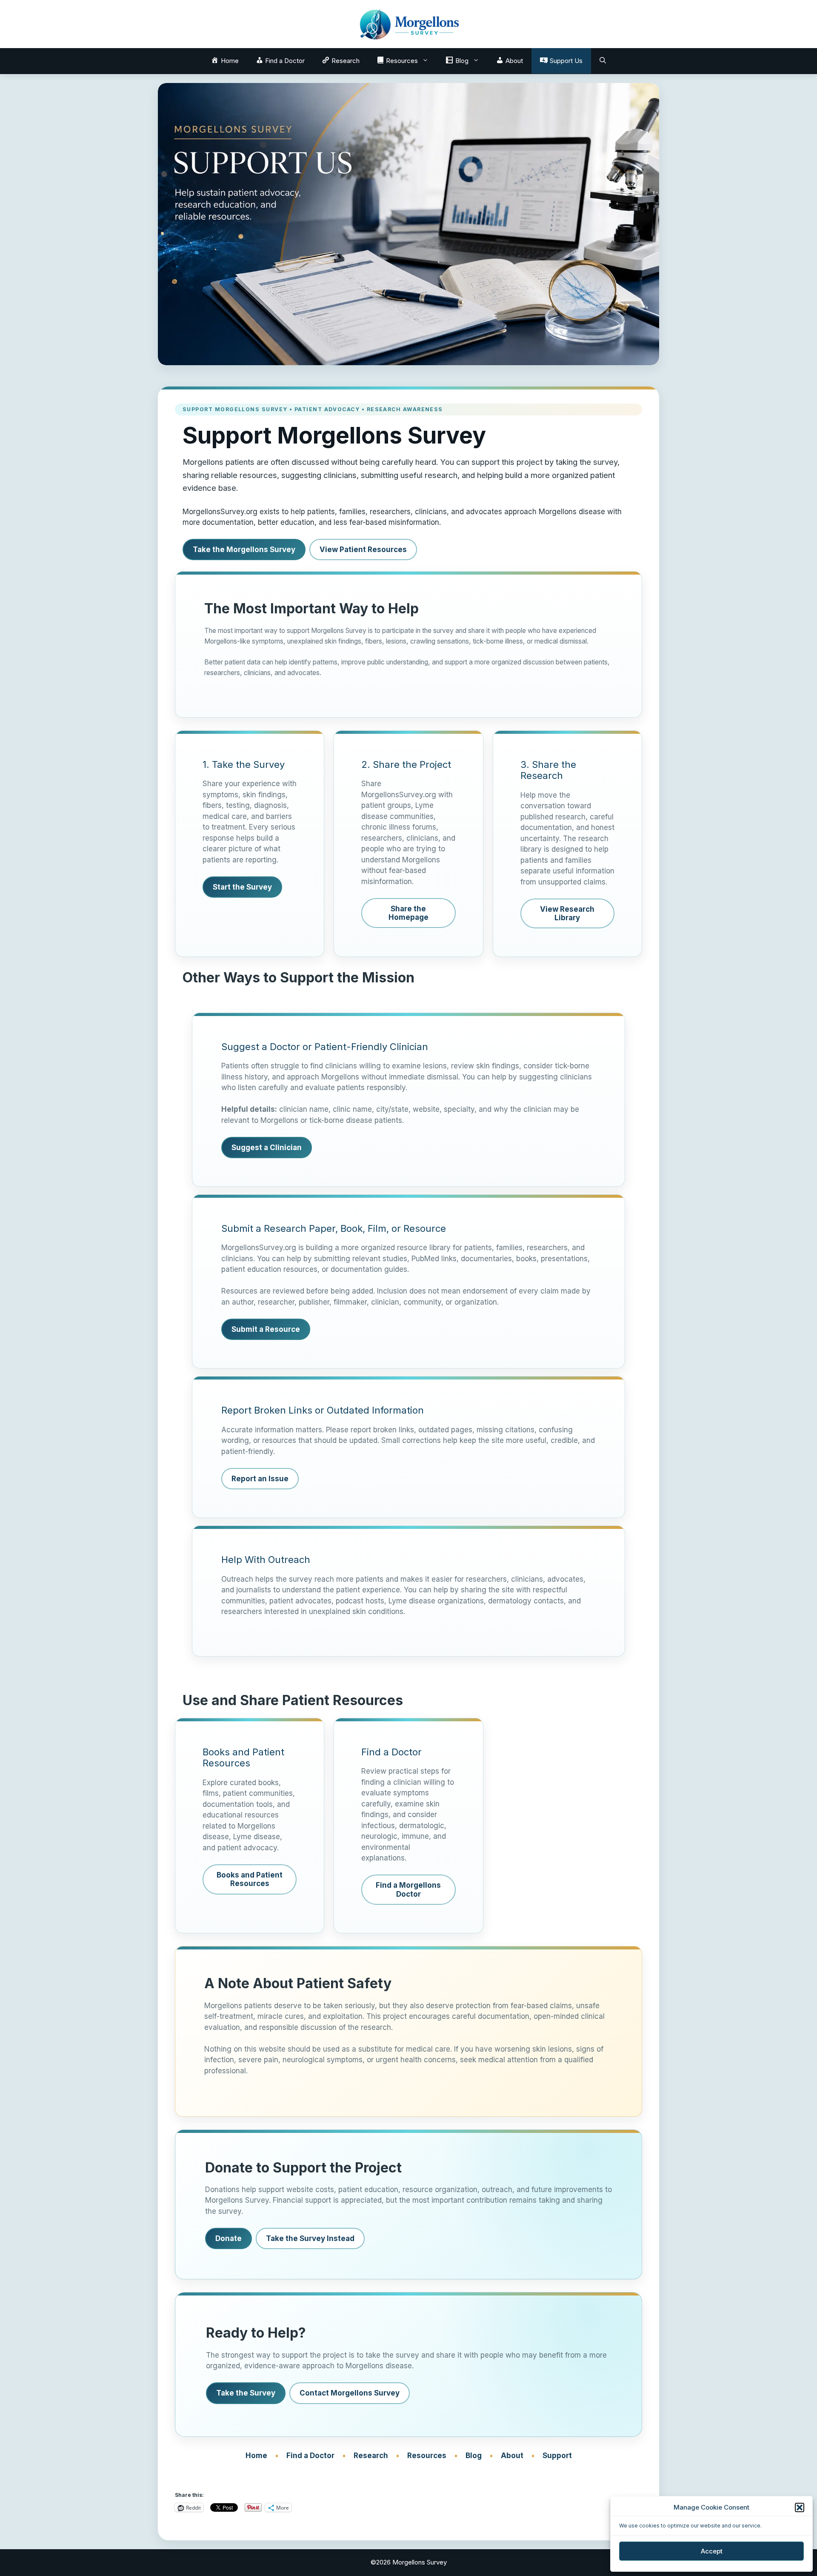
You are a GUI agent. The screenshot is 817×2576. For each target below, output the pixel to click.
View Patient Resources (363, 550)
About (512, 2456)
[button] (800, 2507)
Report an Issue (260, 1479)
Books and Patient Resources (250, 1879)
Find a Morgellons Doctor (408, 1889)
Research (371, 2456)
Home (256, 2456)
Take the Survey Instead (310, 2238)
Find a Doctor (310, 2456)
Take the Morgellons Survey (244, 550)
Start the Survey (242, 887)
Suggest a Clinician (267, 1148)
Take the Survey (246, 2393)
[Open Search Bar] (603, 61)
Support (557, 2456)
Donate (229, 2238)
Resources (427, 2456)
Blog (474, 2456)
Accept (712, 2551)
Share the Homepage (408, 913)
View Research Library (567, 913)
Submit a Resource (266, 1329)
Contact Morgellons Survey (350, 2393)
